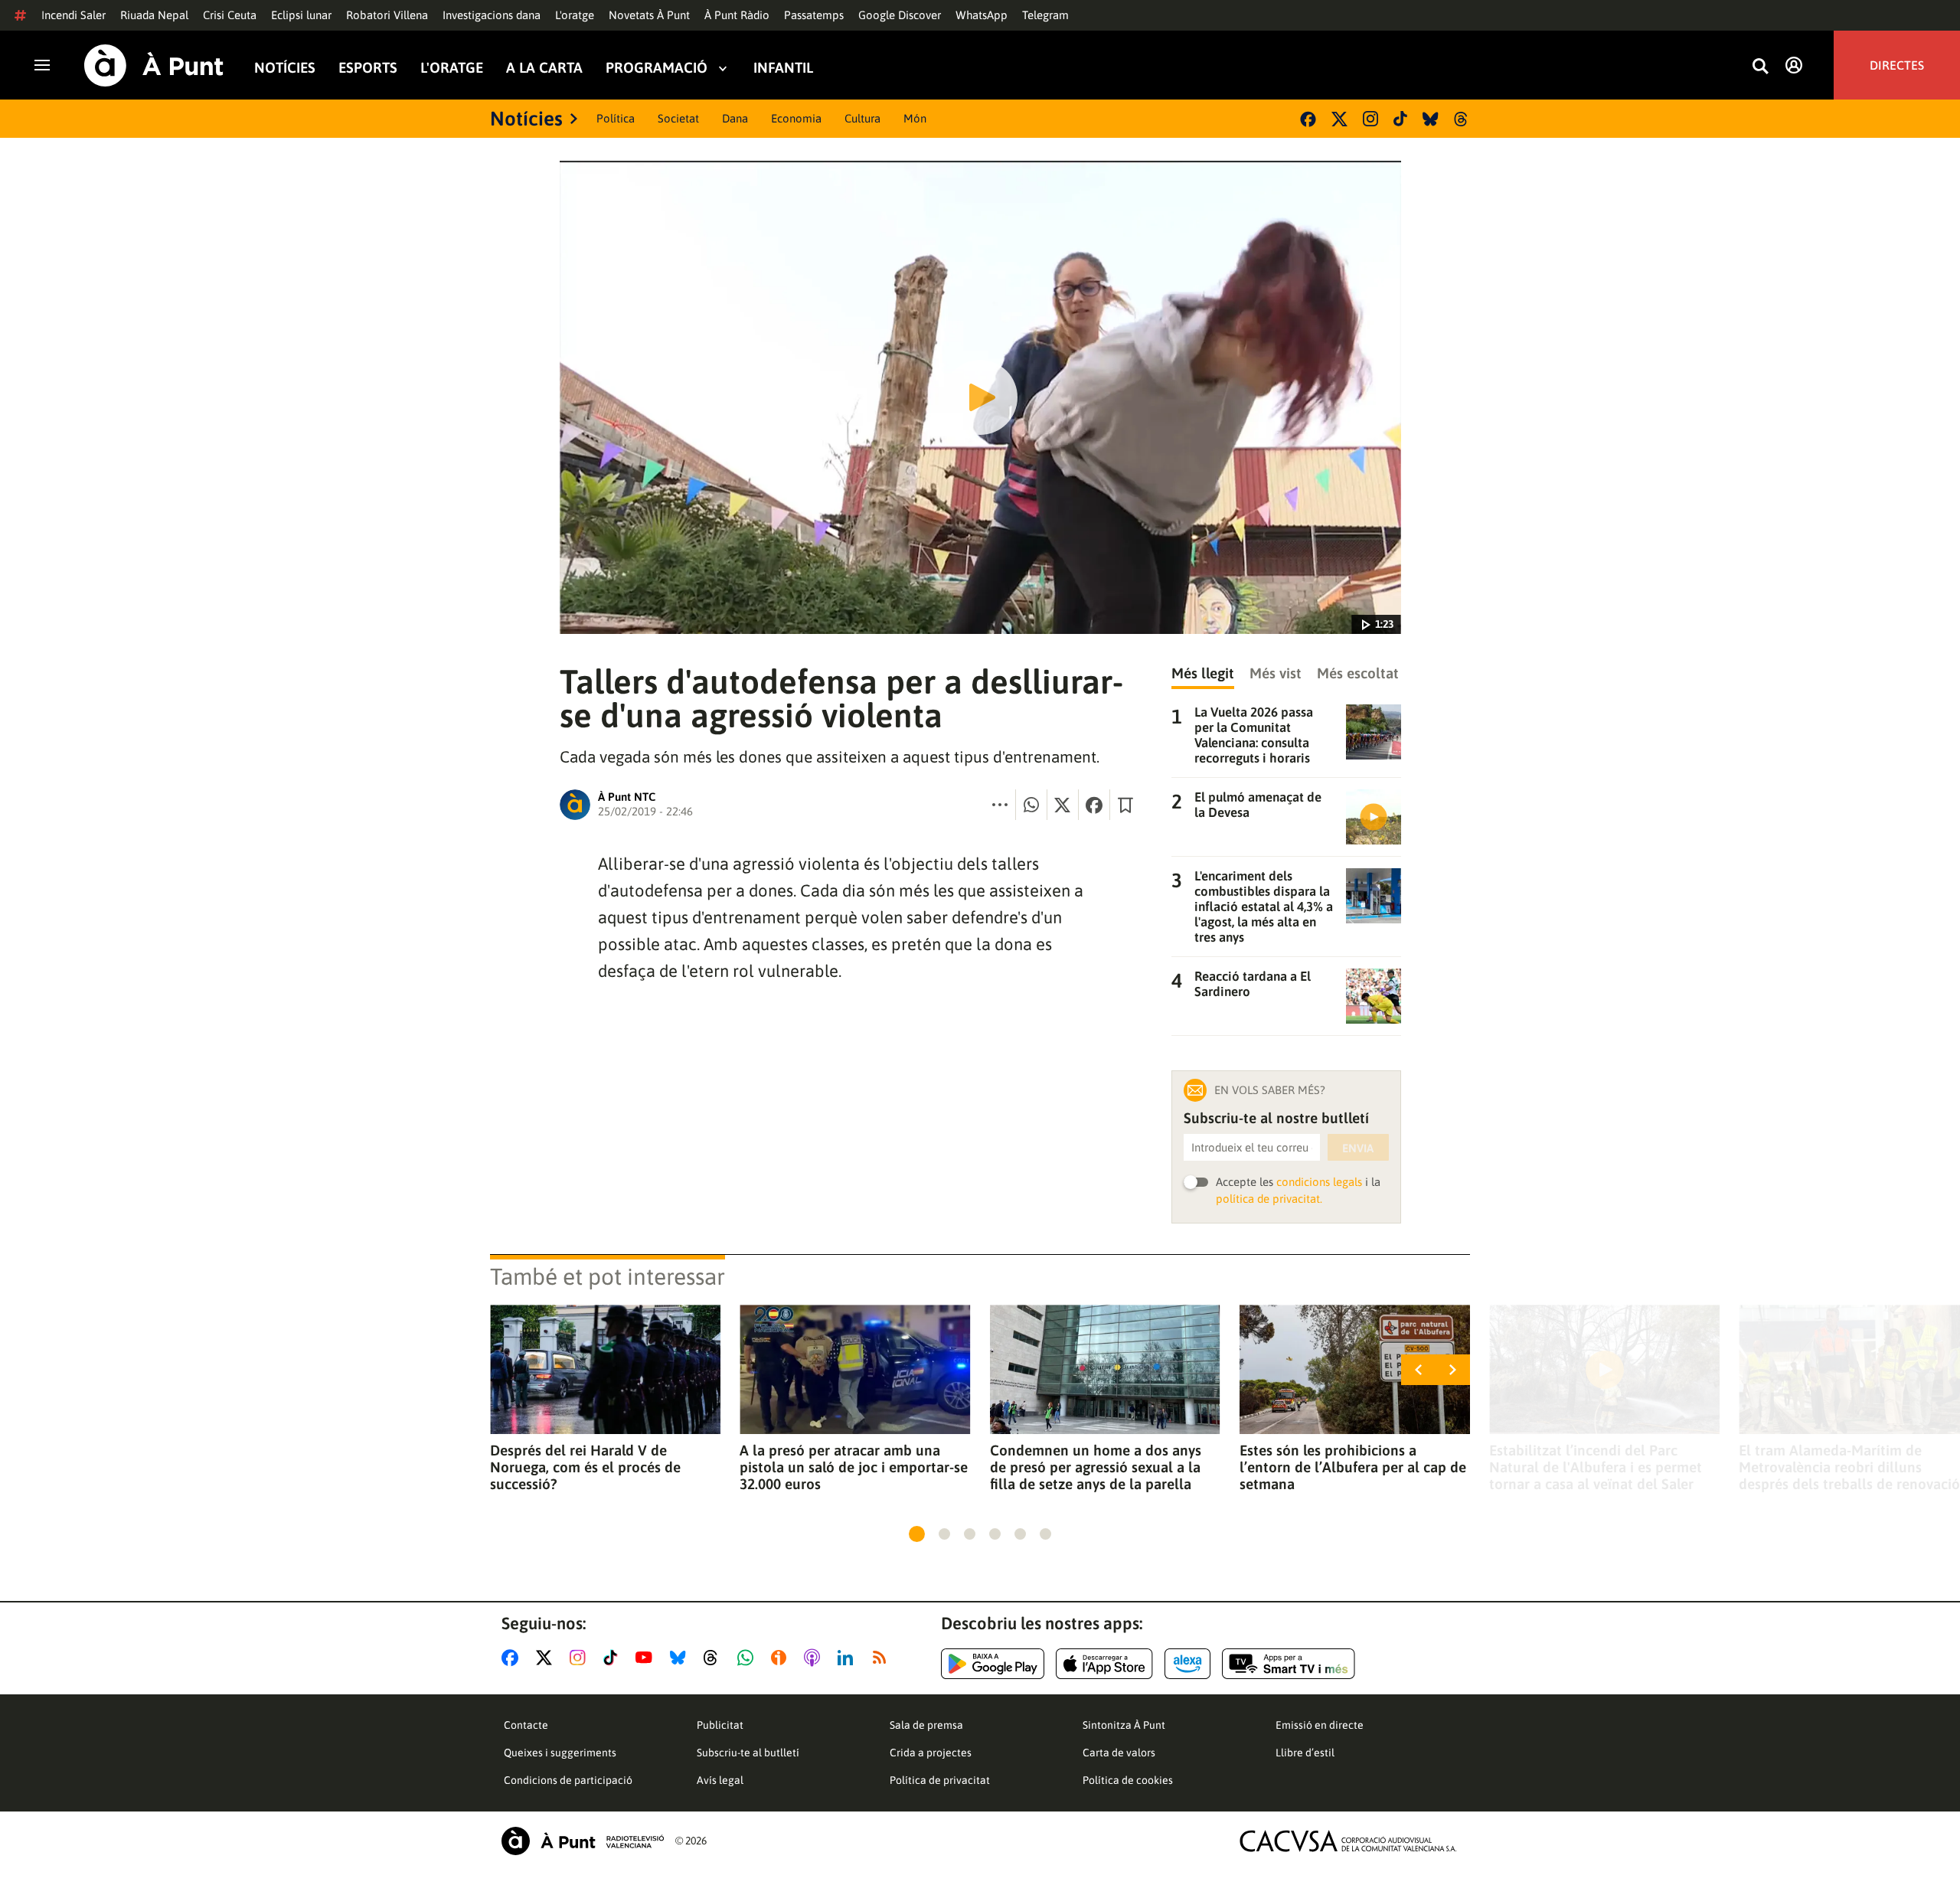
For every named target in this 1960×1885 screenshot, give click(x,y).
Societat (678, 118)
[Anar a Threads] (715, 1658)
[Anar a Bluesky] (681, 1658)
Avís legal (720, 1780)
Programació (657, 68)
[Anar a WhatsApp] (748, 1658)
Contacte (526, 1725)
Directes (1897, 65)
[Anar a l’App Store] (1104, 1664)
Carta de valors (1119, 1753)
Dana (735, 118)
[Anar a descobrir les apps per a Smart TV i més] (1289, 1664)
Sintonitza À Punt (1124, 1725)
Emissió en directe (1320, 1725)
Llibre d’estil (1305, 1753)
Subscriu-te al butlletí (748, 1753)
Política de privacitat (940, 1780)
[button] (917, 1534)
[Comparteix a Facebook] (1094, 805)
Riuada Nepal (154, 15)
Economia (796, 118)
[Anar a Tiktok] (614, 1658)
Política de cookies (1128, 1780)
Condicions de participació (568, 1780)
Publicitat (720, 1725)
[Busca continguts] (1760, 67)
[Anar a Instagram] (581, 1658)
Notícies (285, 68)
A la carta (544, 68)
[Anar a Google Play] (993, 1664)
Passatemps (814, 15)
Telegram (1045, 15)
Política (616, 118)
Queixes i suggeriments (560, 1753)
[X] (1339, 119)
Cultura (862, 118)
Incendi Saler (73, 15)
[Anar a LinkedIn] (848, 1658)
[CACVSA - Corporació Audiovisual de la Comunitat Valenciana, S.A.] (1348, 1841)
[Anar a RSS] (883, 1658)
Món (915, 118)
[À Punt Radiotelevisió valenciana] (583, 1841)
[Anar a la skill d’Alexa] (1187, 1664)
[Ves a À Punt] (154, 65)
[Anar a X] (547, 1658)
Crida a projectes (931, 1753)
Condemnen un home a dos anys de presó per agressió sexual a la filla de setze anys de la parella (1096, 1467)
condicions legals (1319, 1182)
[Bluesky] (1431, 119)
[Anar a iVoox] (782, 1658)
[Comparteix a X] (1063, 805)
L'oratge (575, 15)
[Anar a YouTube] (647, 1658)
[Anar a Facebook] (513, 1658)
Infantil (783, 68)
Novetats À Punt (649, 15)
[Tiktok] (1400, 119)
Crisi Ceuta (230, 15)
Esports (368, 68)
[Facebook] (1308, 119)
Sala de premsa (926, 1725)
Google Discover (900, 15)
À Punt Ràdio (737, 15)
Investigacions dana (492, 15)
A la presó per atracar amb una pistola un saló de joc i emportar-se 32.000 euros (854, 1467)
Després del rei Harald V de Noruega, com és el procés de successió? (585, 1467)
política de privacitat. (1269, 1199)
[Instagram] (1370, 119)
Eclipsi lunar (301, 15)
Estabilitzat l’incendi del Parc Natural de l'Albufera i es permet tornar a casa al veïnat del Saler (1596, 1467)
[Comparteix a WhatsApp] (1031, 805)
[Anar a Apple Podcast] (815, 1658)
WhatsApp (982, 15)
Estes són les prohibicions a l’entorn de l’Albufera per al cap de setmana (1353, 1467)
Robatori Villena (387, 15)
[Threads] (1462, 119)
